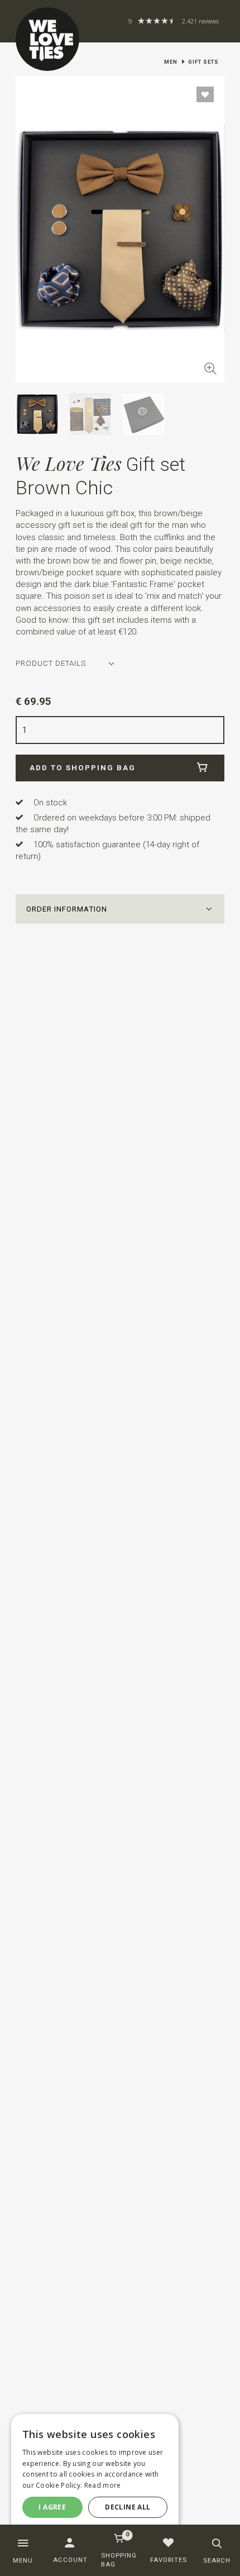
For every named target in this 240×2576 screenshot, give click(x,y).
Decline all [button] (128, 2507)
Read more (103, 2485)
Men (171, 62)
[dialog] (95, 2474)
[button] (120, 909)
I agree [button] (52, 2507)
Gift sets (203, 62)
